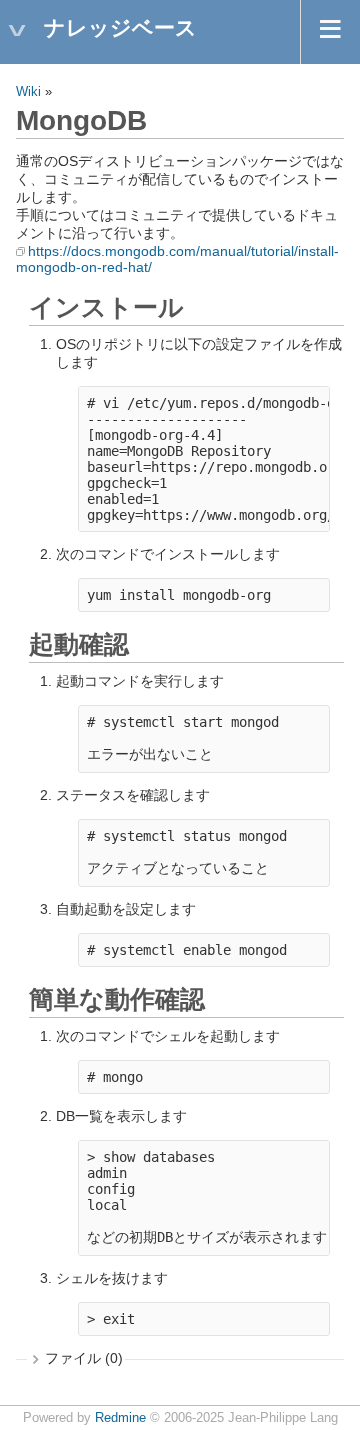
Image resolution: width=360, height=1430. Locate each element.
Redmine (120, 1418)
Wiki (28, 92)
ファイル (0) (84, 1358)
